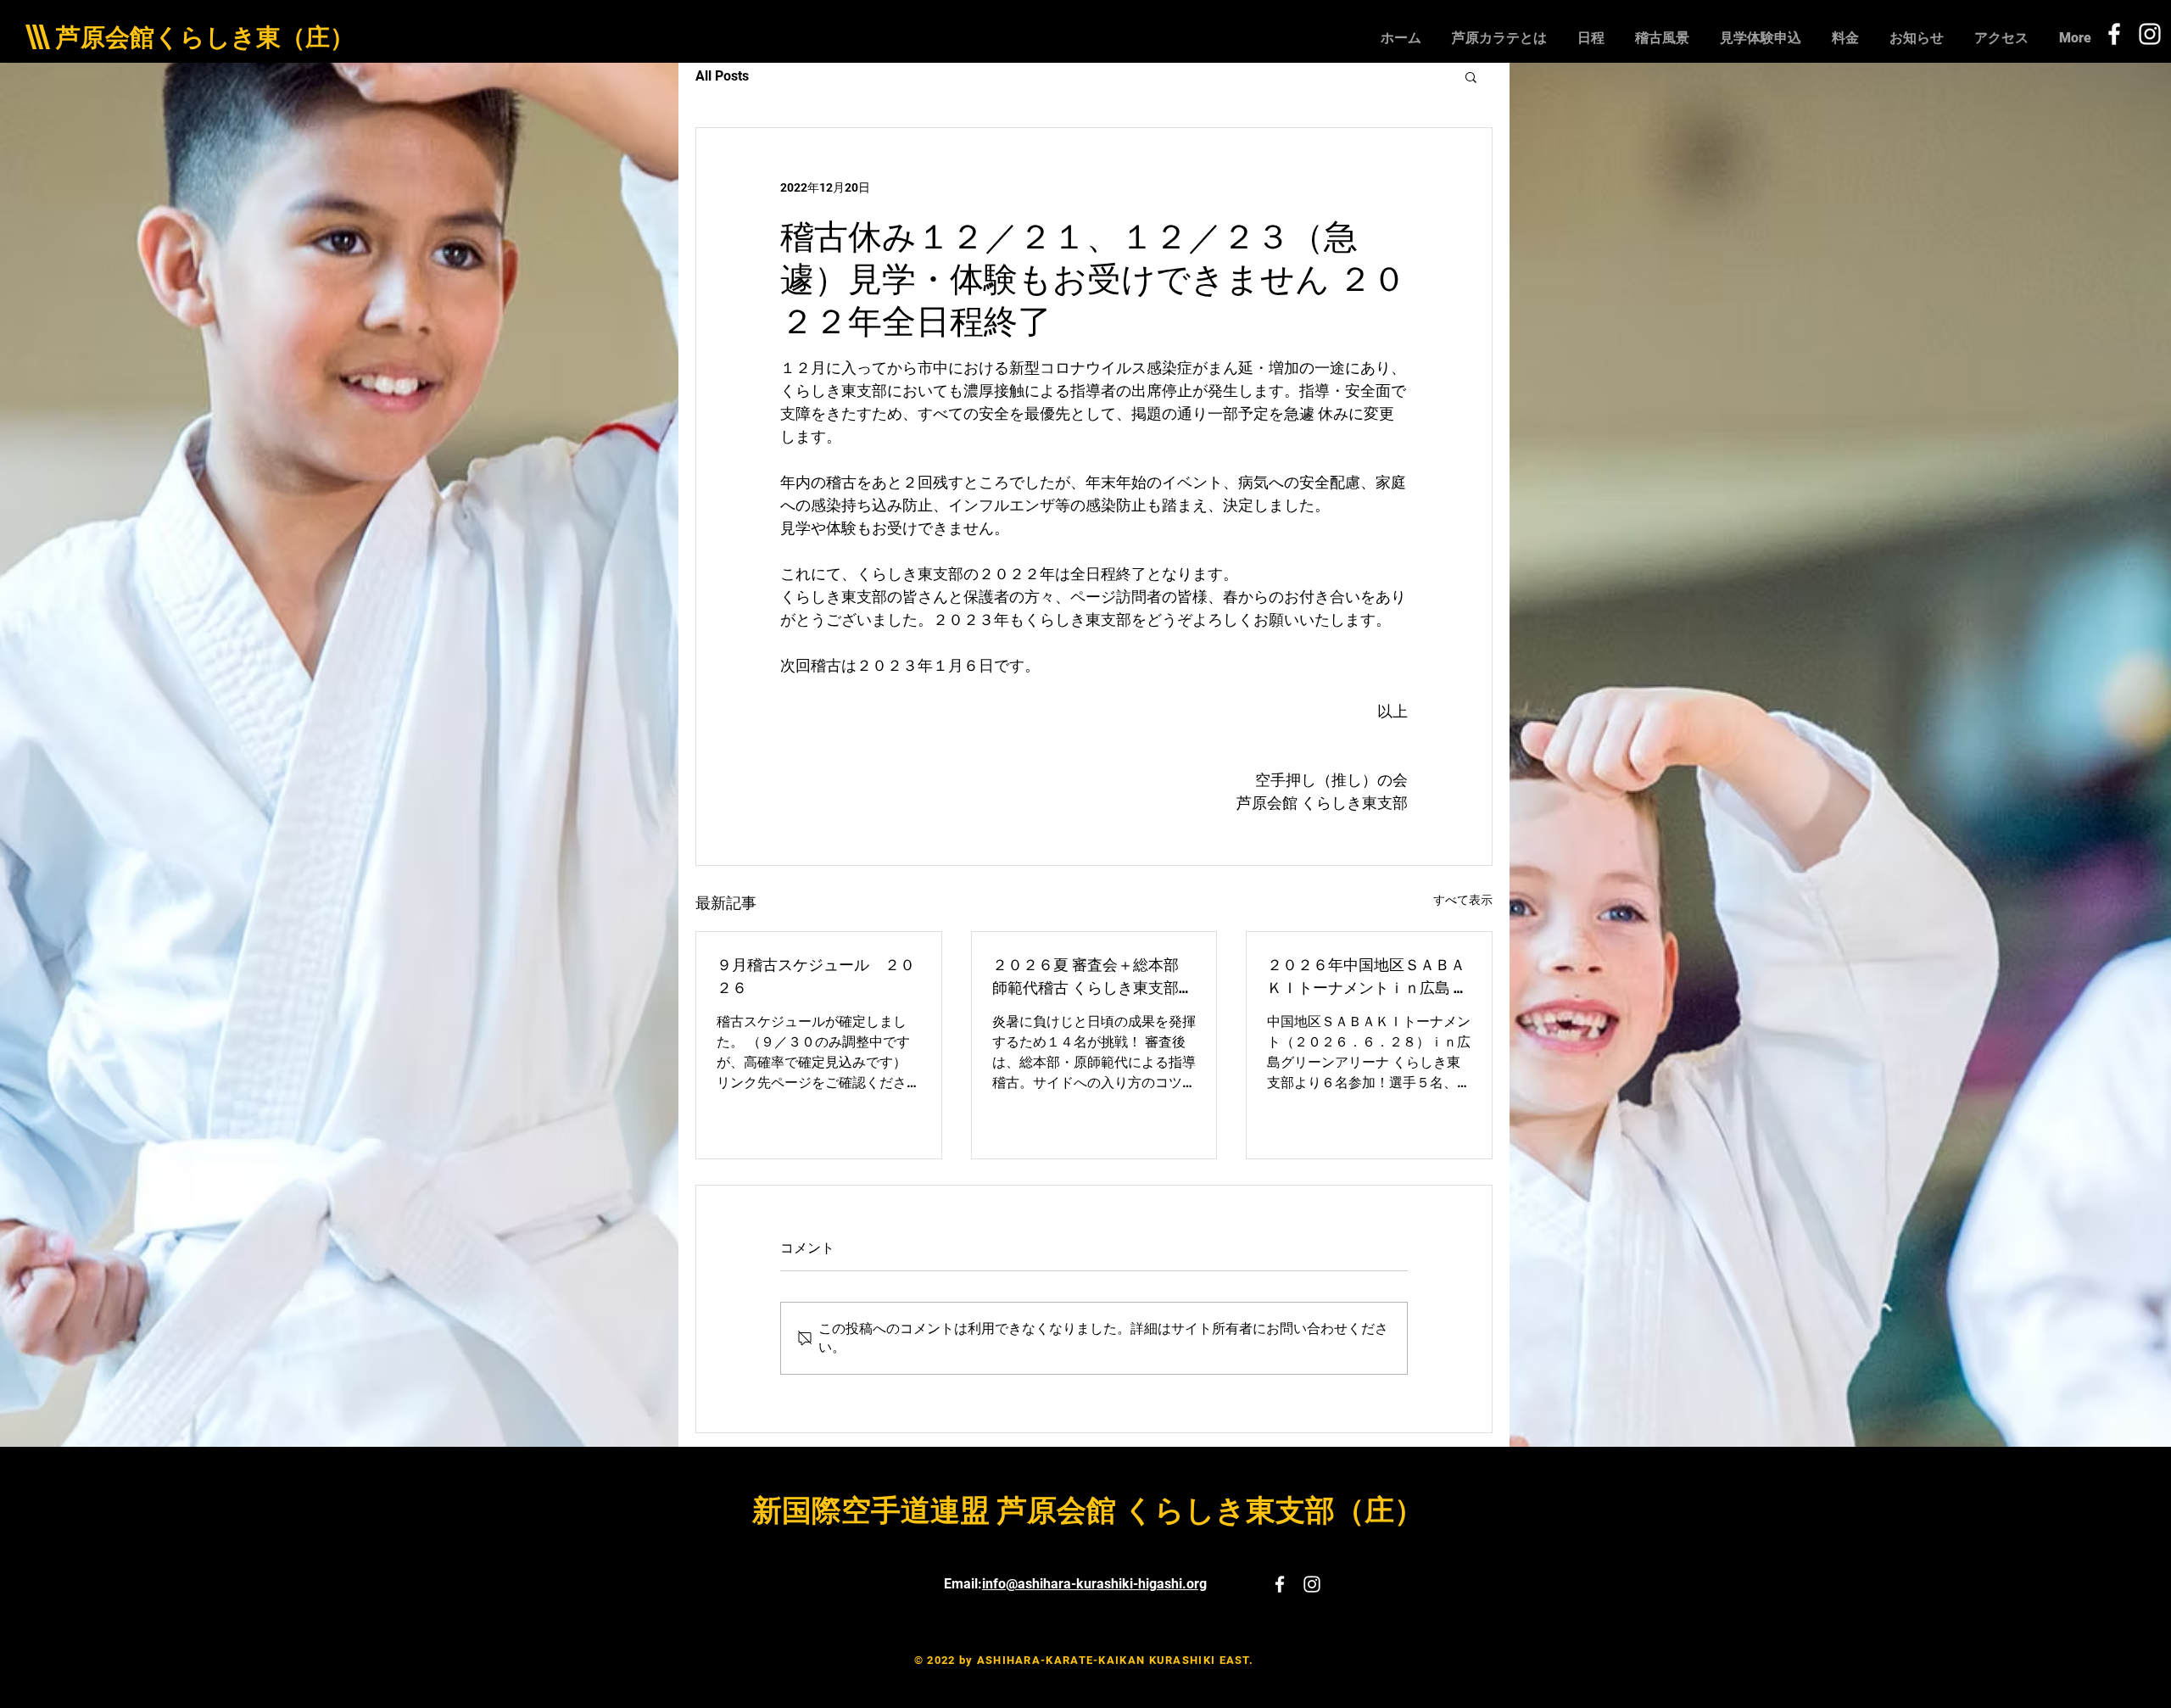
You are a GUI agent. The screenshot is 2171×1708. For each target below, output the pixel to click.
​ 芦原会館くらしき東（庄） (202, 37)
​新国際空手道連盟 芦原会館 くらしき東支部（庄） (1088, 1511)
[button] (1471, 76)
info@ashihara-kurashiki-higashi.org (1094, 1584)
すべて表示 (1463, 900)
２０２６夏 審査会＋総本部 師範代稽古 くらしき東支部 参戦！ (1085, 975)
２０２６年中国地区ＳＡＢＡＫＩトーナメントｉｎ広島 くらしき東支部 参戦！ (1368, 975)
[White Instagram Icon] (2150, 34)
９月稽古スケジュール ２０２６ (816, 975)
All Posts (722, 76)
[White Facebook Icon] (2114, 34)
